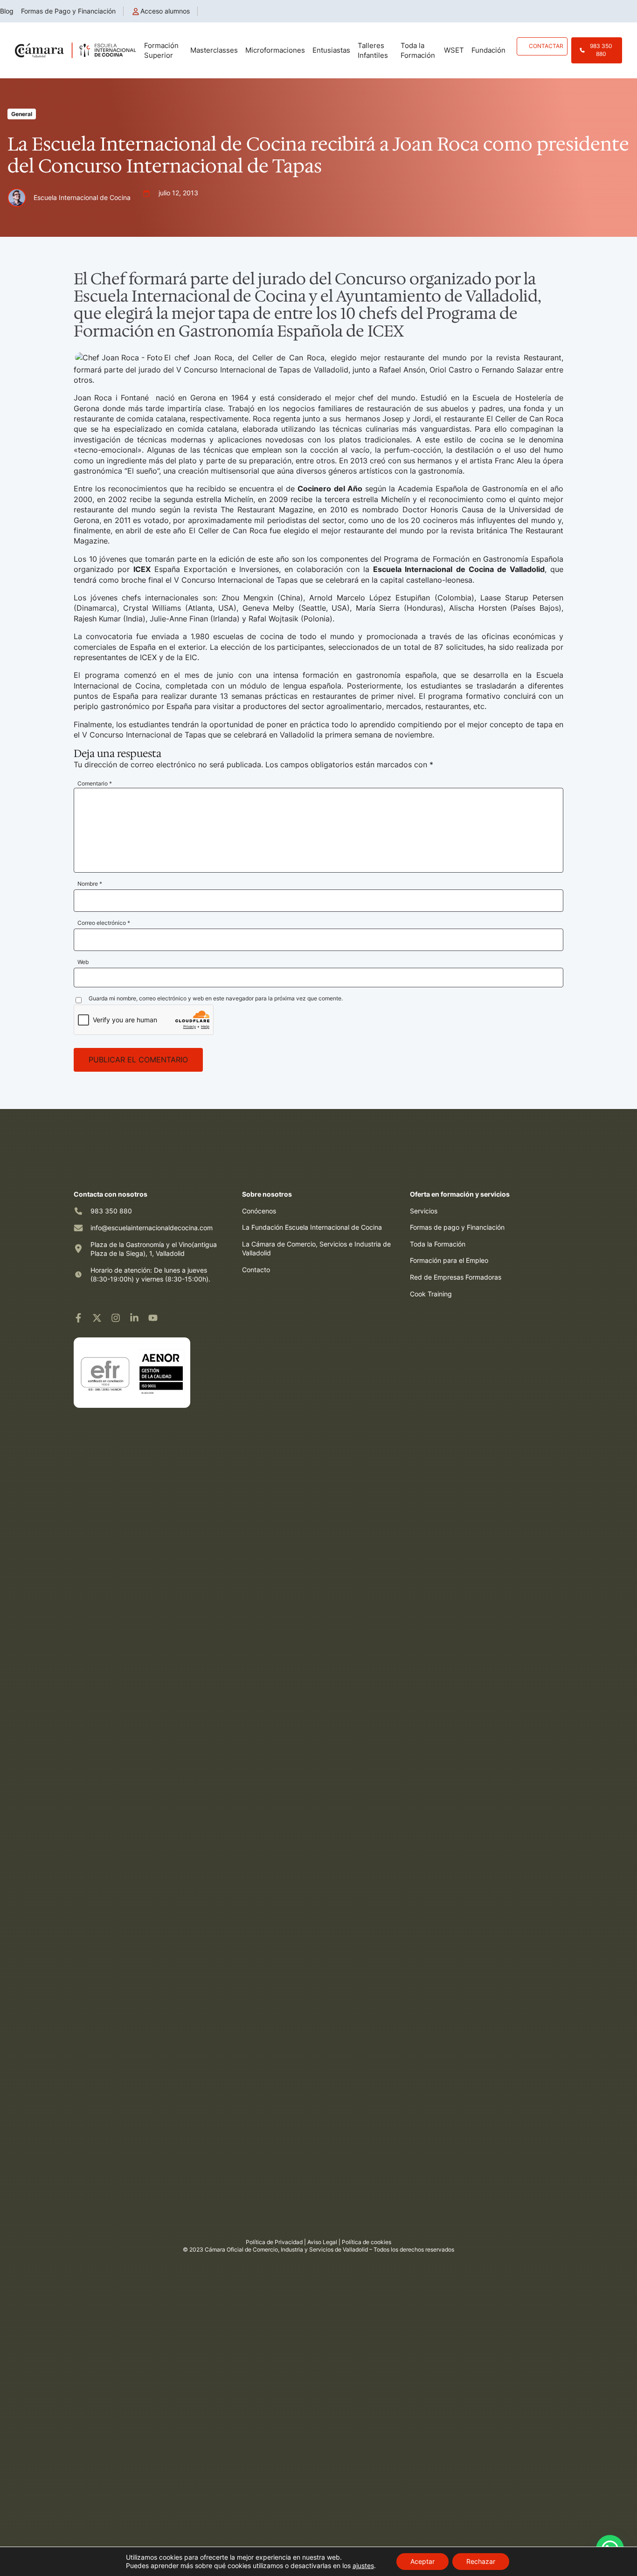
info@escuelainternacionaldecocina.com (152, 1228)
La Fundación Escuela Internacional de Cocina (312, 1227)
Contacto (256, 1270)
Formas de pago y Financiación (457, 1227)
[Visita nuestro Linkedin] (134, 1318)
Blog (7, 11)
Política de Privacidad (274, 2242)
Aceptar (422, 2561)
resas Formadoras (474, 1277)
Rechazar (481, 2561)
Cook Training (431, 1294)
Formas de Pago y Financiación (68, 11)
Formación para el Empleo (449, 1260)
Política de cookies (367, 2242)
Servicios (424, 1211)
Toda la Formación (438, 1244)
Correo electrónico (104, 923)
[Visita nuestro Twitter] (97, 1318)
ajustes (363, 2566)
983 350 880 (111, 1211)
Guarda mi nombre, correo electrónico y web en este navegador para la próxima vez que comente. (216, 998)
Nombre (90, 884)
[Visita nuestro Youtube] (153, 1318)
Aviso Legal (322, 2242)
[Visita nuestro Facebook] (78, 1318)
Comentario (95, 783)
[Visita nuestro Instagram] (116, 1318)
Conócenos (259, 1211)
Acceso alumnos (165, 11)
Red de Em (426, 1277)
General (22, 114)
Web (83, 962)
